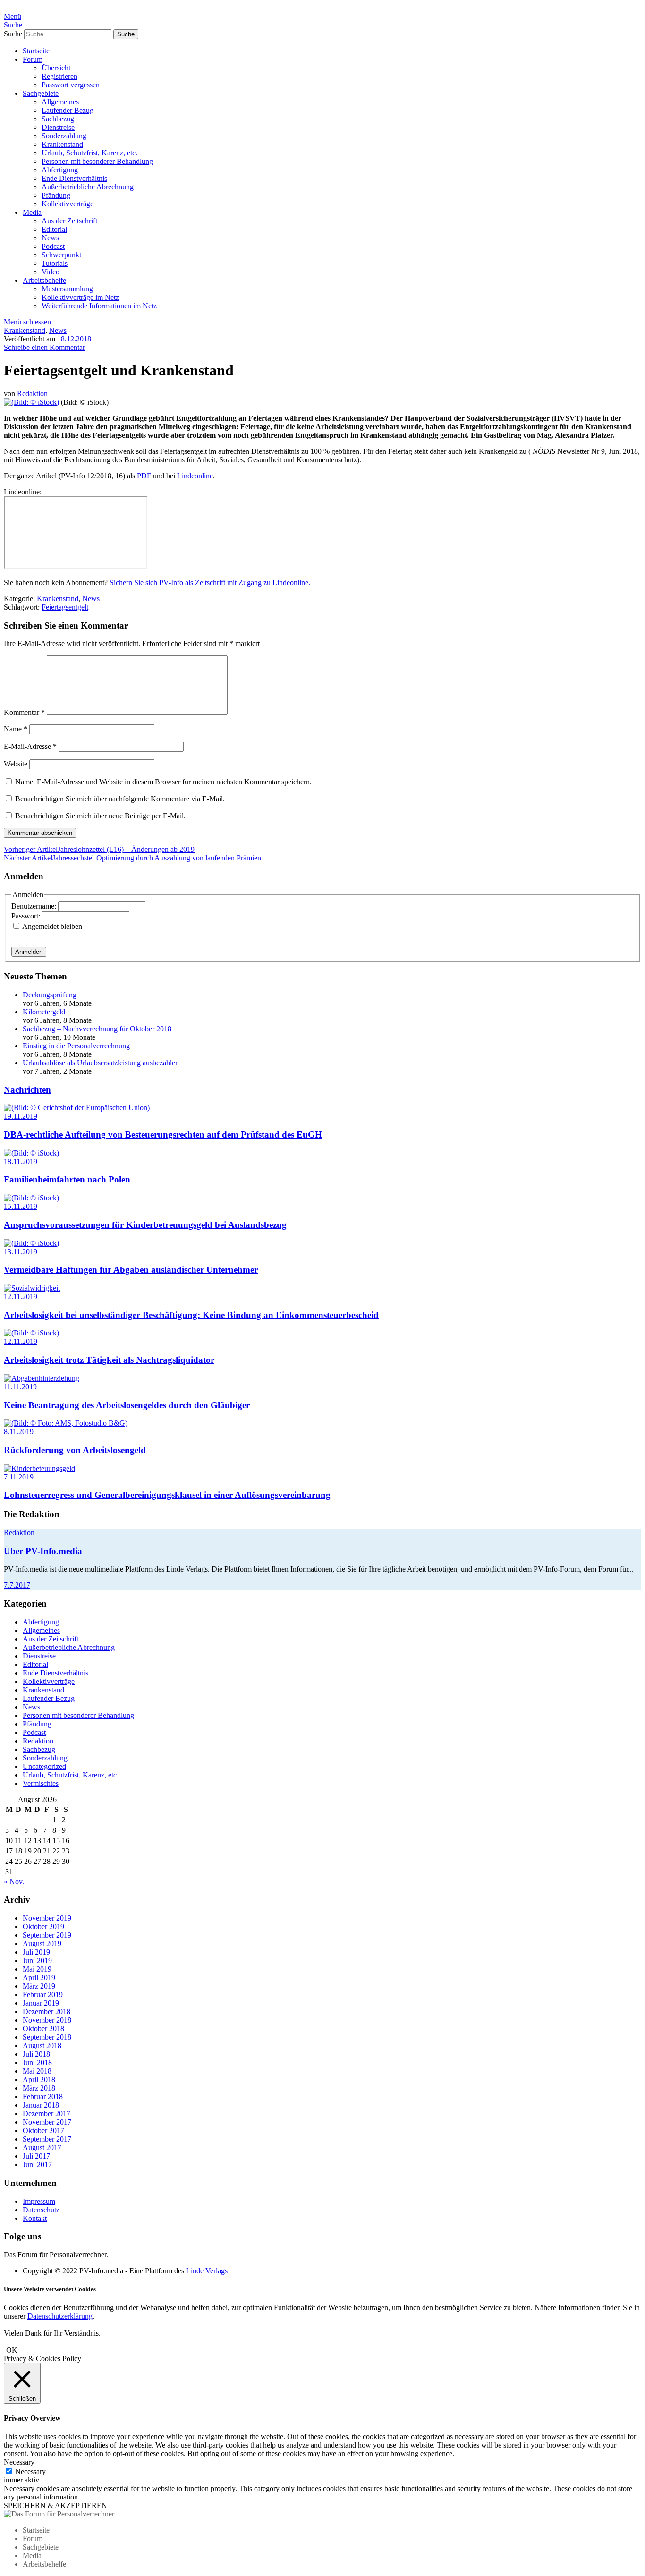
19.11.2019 (21, 1116)
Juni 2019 (37, 1960)
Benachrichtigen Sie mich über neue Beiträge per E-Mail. (100, 816)
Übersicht (56, 68)
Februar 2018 (43, 2096)
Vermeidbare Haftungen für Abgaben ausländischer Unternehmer (131, 1270)
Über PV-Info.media (43, 1551)
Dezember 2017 (47, 2113)
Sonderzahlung (64, 136)
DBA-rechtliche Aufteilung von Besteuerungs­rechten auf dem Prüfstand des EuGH (163, 1135)
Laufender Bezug (68, 110)
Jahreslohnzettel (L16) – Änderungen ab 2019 (99, 849)
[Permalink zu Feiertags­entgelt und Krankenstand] (31, 402)
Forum (33, 59)
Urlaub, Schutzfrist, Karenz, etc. (89, 153)
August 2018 (42, 2045)
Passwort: (27, 916)
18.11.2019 (21, 1161)
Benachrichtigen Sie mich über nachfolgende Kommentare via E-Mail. (120, 799)
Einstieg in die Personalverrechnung (76, 1046)
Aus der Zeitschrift (69, 221)
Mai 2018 (37, 2071)
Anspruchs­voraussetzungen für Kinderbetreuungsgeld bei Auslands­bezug (145, 1225)
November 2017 (47, 2122)
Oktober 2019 (43, 1926)
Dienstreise (58, 127)
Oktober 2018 (43, 2028)
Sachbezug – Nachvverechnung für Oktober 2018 (97, 1029)
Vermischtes (41, 1783)
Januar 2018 (41, 2105)
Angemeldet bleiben (52, 926)
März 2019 (39, 1986)
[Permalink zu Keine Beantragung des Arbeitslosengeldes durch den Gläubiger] (42, 1378)
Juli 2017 (36, 2156)
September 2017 (47, 2139)
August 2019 (42, 1943)
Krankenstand (62, 144)
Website (16, 764)
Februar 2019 (43, 1994)
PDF (144, 476)
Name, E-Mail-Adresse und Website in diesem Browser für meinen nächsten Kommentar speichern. (163, 782)
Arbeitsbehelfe (44, 280)
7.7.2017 (17, 1585)
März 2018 (39, 2088)
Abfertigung (60, 170)
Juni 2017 (37, 2164)
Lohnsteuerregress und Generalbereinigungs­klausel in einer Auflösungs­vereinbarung (167, 1495)
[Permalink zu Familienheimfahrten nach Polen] (31, 1153)
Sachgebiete (41, 93)
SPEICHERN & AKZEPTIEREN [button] (55, 2505)
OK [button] (12, 2350)
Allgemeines (60, 102)
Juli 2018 (36, 2054)
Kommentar (24, 712)
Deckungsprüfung (50, 995)
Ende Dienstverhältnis (74, 178)
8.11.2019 (19, 1432)
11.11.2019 (20, 1387)
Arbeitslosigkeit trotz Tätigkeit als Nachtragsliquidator (109, 1360)
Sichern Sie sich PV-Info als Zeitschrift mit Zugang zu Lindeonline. (210, 582)
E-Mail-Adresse (30, 746)
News (50, 238)
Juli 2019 (36, 1952)
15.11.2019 (21, 1206)
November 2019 (47, 1918)
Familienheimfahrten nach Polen (67, 1179)
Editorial (54, 229)
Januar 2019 (41, 2003)
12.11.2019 (21, 1297)
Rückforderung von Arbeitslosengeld (75, 1450)
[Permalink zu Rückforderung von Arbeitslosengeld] (66, 1423)
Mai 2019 (37, 1969)
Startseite (36, 51)
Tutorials (55, 263)
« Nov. (14, 1882)
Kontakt (35, 2218)
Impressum (39, 2201)
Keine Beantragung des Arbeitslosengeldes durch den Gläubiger (127, 1405)
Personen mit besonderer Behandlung (97, 161)
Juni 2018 (37, 2062)
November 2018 (47, 2020)
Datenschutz (41, 2210)
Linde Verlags (207, 2271)
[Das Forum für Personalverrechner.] (60, 2514)
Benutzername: (35, 906)
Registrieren (59, 76)
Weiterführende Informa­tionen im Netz (99, 306)
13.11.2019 (21, 1252)
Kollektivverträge (68, 204)
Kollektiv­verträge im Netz (80, 297)
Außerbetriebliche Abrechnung (88, 187)
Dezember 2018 (47, 2011)
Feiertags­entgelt (65, 607)
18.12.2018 (74, 339)
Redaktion (32, 394)
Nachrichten (27, 1090)
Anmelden (29, 952)
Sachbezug (58, 119)
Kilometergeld (44, 1012)
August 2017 (42, 2147)
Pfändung (56, 195)
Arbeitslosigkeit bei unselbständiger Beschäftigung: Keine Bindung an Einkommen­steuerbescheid (191, 1315)
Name (16, 729)
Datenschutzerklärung (60, 2316)
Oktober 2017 (43, 2130)
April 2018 (39, 2079)
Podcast (53, 246)
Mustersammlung (67, 289)
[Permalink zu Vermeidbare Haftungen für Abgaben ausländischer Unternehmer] (31, 1243)
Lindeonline (195, 476)
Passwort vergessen (71, 85)
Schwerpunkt (61, 255)
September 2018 (47, 2037)
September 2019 (47, 1935)
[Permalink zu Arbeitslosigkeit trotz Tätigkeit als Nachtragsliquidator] (31, 1333)
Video (51, 272)
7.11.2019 (19, 1477)
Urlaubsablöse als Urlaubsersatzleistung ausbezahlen (101, 1063)
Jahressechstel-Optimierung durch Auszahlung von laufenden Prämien (132, 858)
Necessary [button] (19, 2462)
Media (32, 212)
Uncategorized (44, 1766)
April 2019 (39, 1977)
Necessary (30, 2471)
